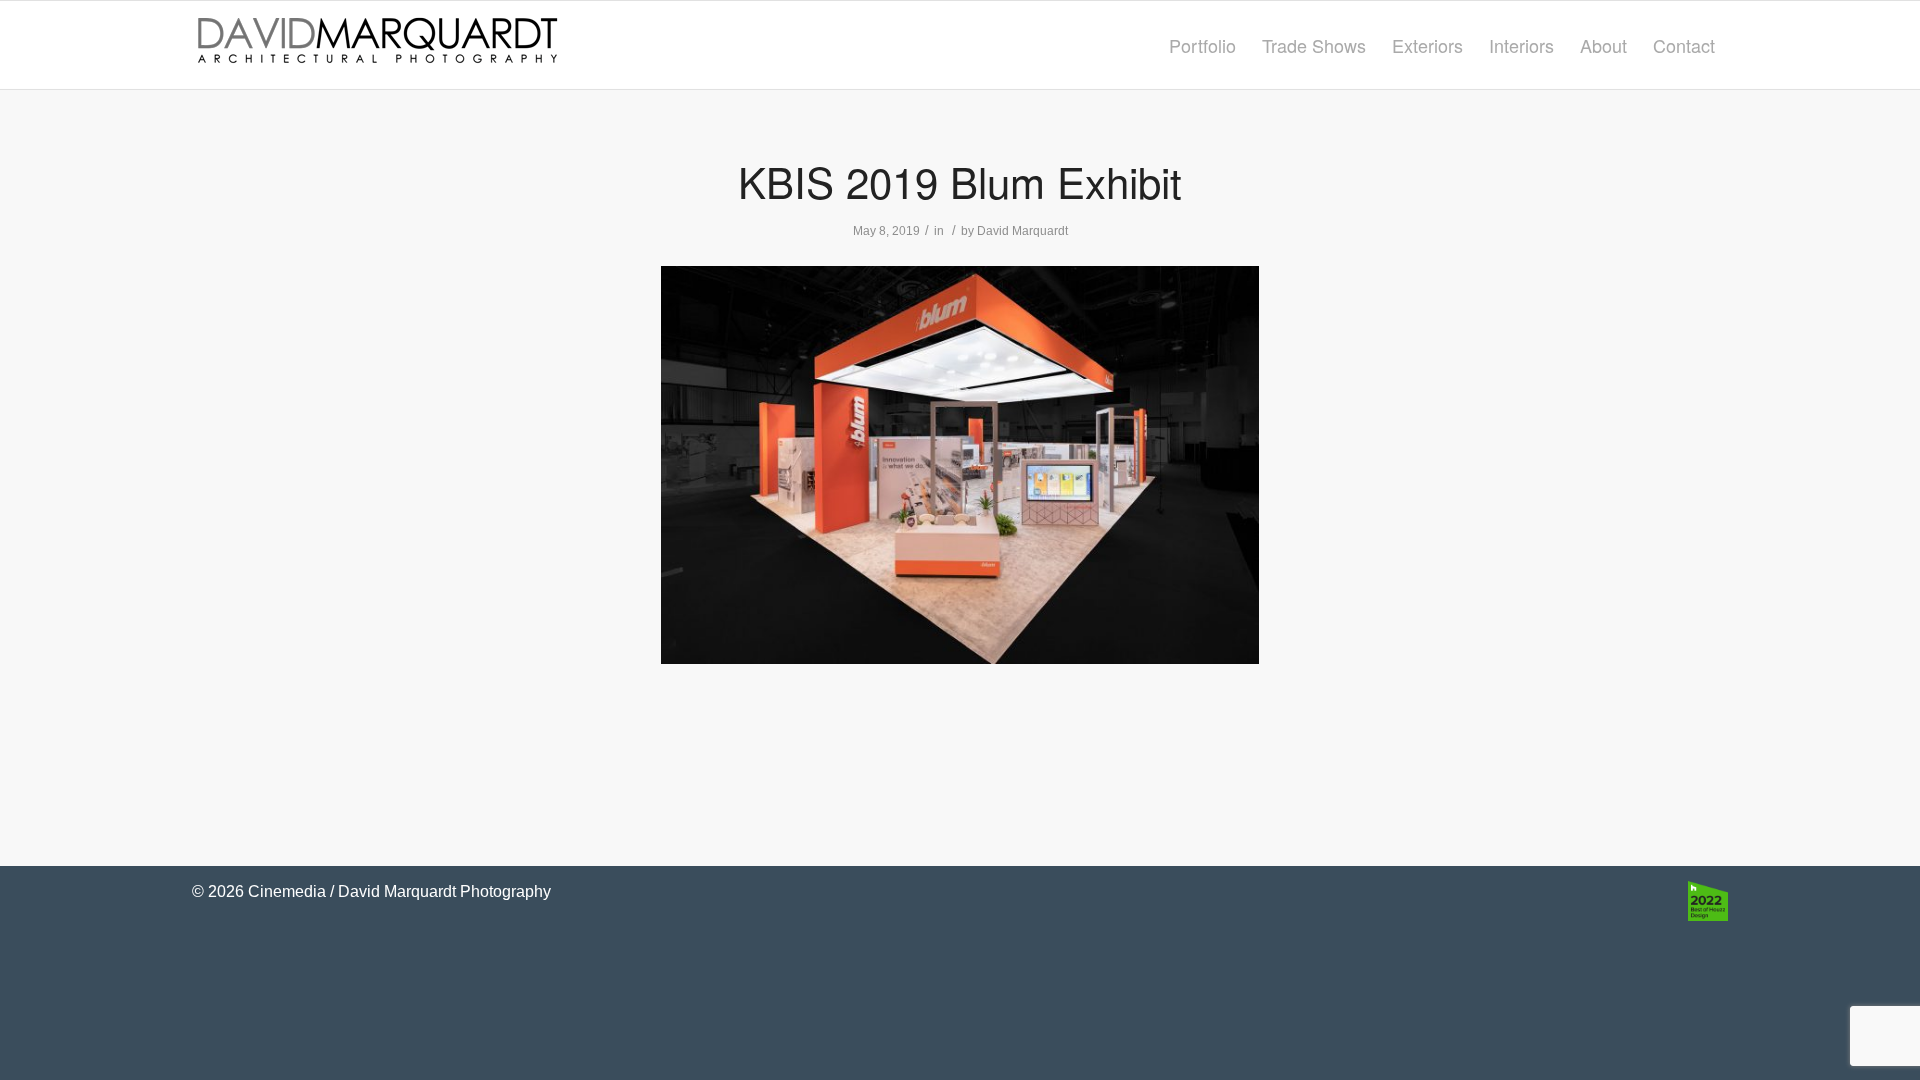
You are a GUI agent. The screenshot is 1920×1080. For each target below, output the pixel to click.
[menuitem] (1202, 45)
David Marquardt (1022, 231)
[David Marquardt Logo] (377, 45)
